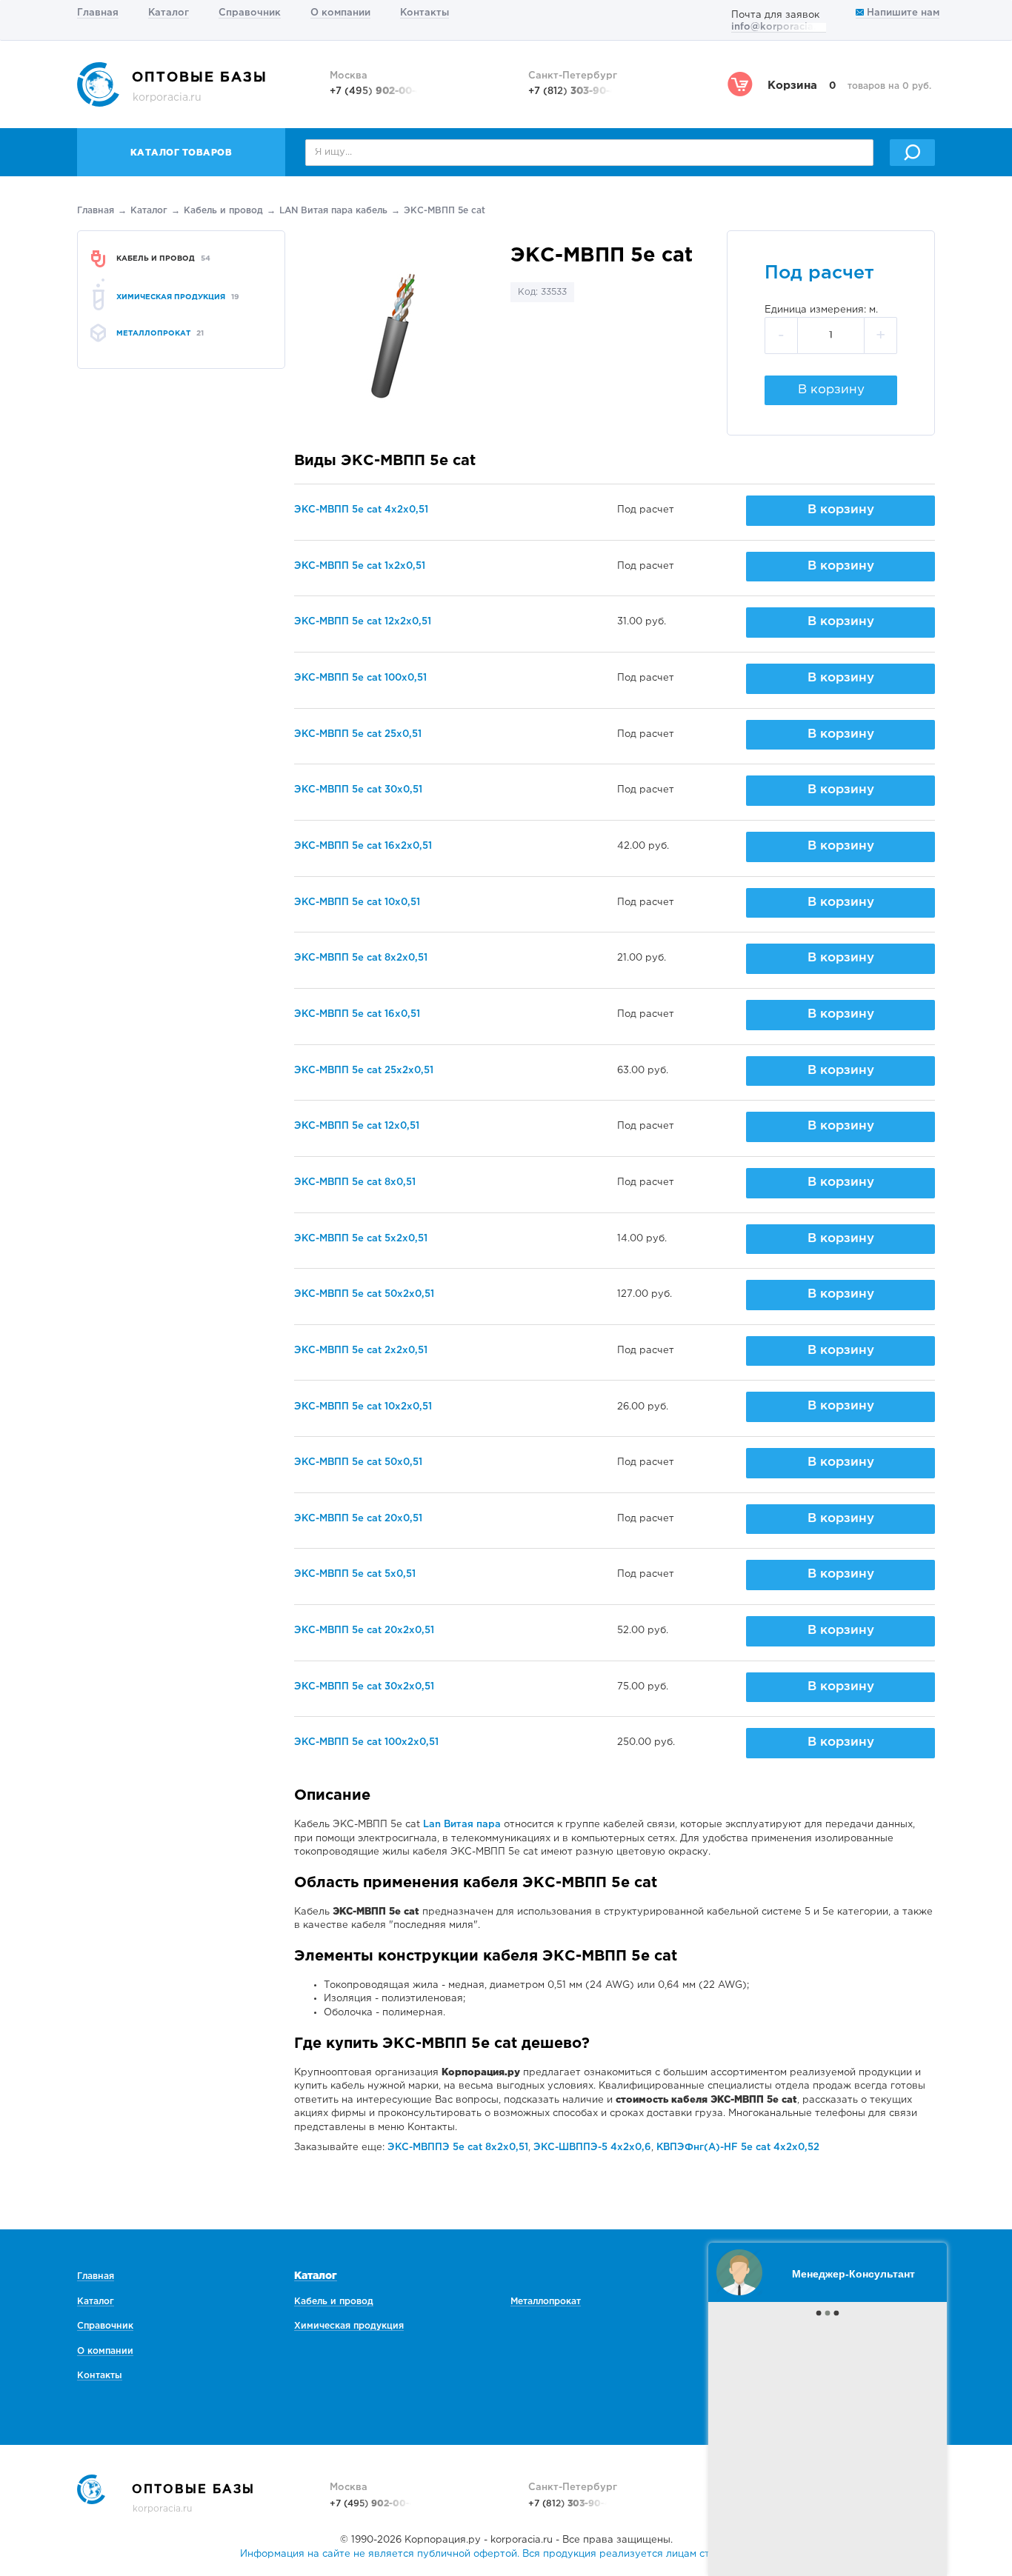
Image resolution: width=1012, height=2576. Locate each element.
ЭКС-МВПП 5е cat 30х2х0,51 (364, 1687)
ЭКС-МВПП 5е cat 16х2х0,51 (363, 846)
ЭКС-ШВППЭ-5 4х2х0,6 (592, 2148)
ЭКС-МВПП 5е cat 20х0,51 (358, 1519)
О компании (340, 13)
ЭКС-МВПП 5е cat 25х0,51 (358, 734)
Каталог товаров (182, 153)
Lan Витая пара (462, 1825)
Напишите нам (902, 13)
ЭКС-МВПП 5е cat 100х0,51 (360, 678)
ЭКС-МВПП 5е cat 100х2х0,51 (366, 1742)
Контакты (425, 13)
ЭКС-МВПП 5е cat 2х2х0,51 (361, 1351)
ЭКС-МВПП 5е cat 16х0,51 (357, 1014)
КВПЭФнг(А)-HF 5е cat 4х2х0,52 (738, 2148)
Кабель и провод (223, 211)
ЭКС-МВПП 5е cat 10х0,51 (357, 902)
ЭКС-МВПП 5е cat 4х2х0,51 (361, 510)
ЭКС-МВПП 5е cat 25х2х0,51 (364, 1071)
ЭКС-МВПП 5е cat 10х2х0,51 (363, 1407)
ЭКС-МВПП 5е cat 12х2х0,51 (363, 622)
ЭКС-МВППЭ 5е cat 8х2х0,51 (458, 2148)
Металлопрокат (546, 2302)
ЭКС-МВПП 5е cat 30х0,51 (358, 790)
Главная (98, 13)
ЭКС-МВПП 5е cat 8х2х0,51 (361, 958)
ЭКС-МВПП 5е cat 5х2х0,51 (361, 1239)
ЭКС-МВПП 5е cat (445, 211)
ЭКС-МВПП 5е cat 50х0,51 (358, 1462)
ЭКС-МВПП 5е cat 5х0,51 (355, 1574)
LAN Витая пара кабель (333, 211)
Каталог (169, 13)
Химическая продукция (349, 2326)
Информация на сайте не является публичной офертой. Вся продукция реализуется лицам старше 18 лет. (506, 2554)
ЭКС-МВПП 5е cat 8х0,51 (355, 1182)
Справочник (250, 13)
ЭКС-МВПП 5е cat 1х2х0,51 (360, 566)
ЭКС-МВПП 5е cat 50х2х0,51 (364, 1294)
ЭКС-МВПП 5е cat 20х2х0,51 (364, 1631)
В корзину (831, 390)
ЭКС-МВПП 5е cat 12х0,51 (357, 1126)
